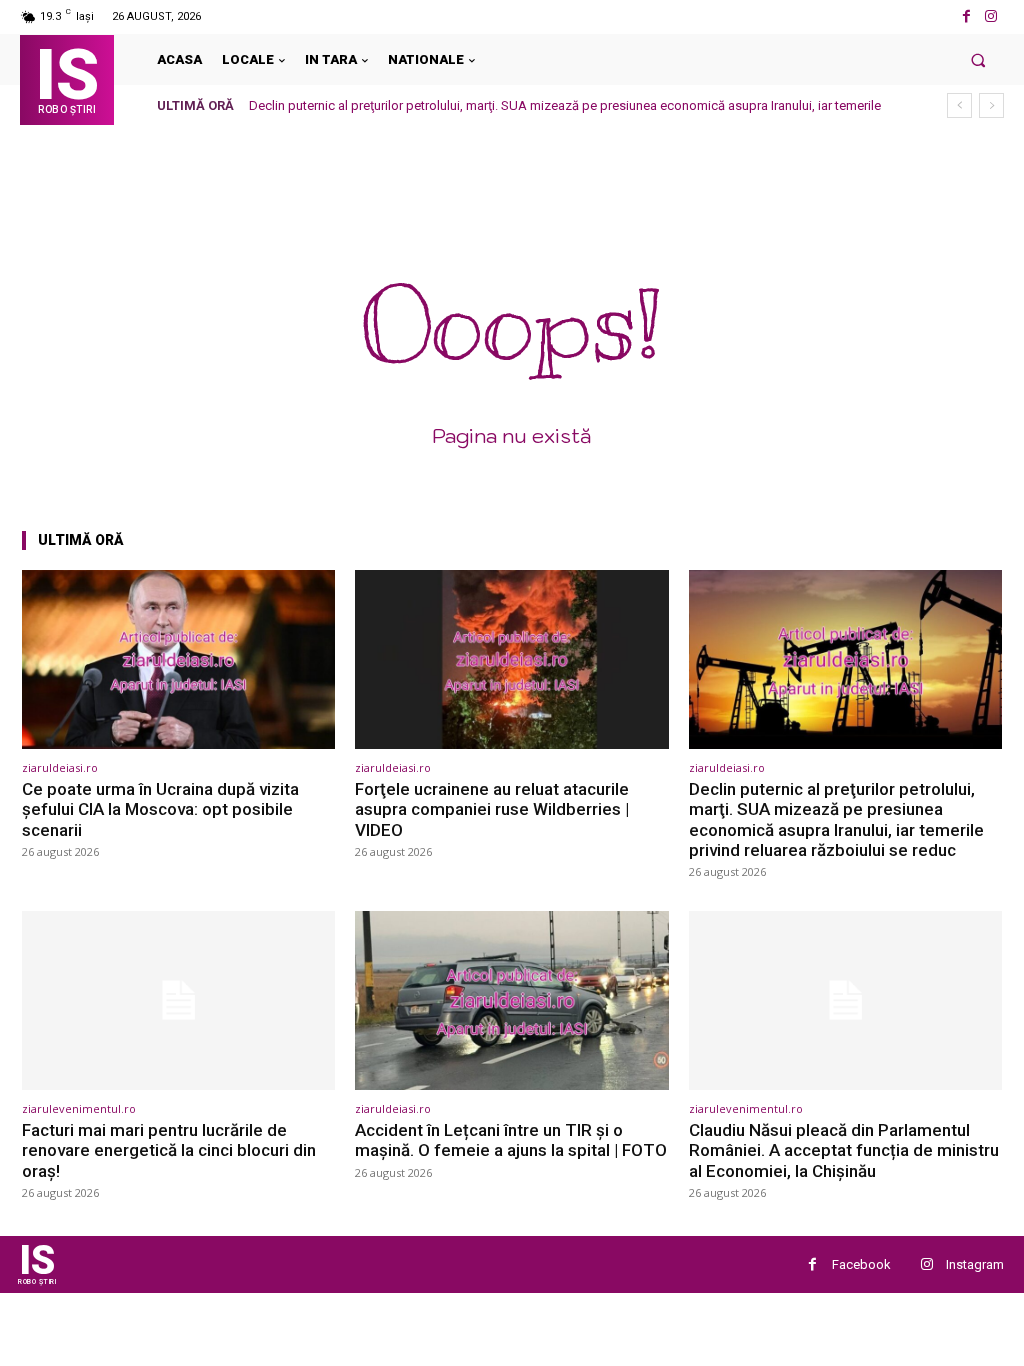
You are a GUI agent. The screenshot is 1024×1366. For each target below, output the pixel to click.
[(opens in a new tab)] (178, 659)
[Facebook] (966, 16)
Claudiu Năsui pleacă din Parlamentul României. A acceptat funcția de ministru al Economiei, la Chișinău (844, 1150)
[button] (978, 59)
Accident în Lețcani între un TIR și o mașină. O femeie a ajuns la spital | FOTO (511, 1140)
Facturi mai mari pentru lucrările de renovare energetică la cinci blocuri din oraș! (169, 1150)
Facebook (861, 1264)
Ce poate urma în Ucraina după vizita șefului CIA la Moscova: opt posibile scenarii (160, 809)
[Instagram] (991, 16)
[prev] (959, 105)
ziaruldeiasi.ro (60, 767)
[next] (991, 105)
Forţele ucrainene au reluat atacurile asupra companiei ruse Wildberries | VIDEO (492, 809)
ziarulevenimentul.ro (79, 1108)
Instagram (975, 1264)
